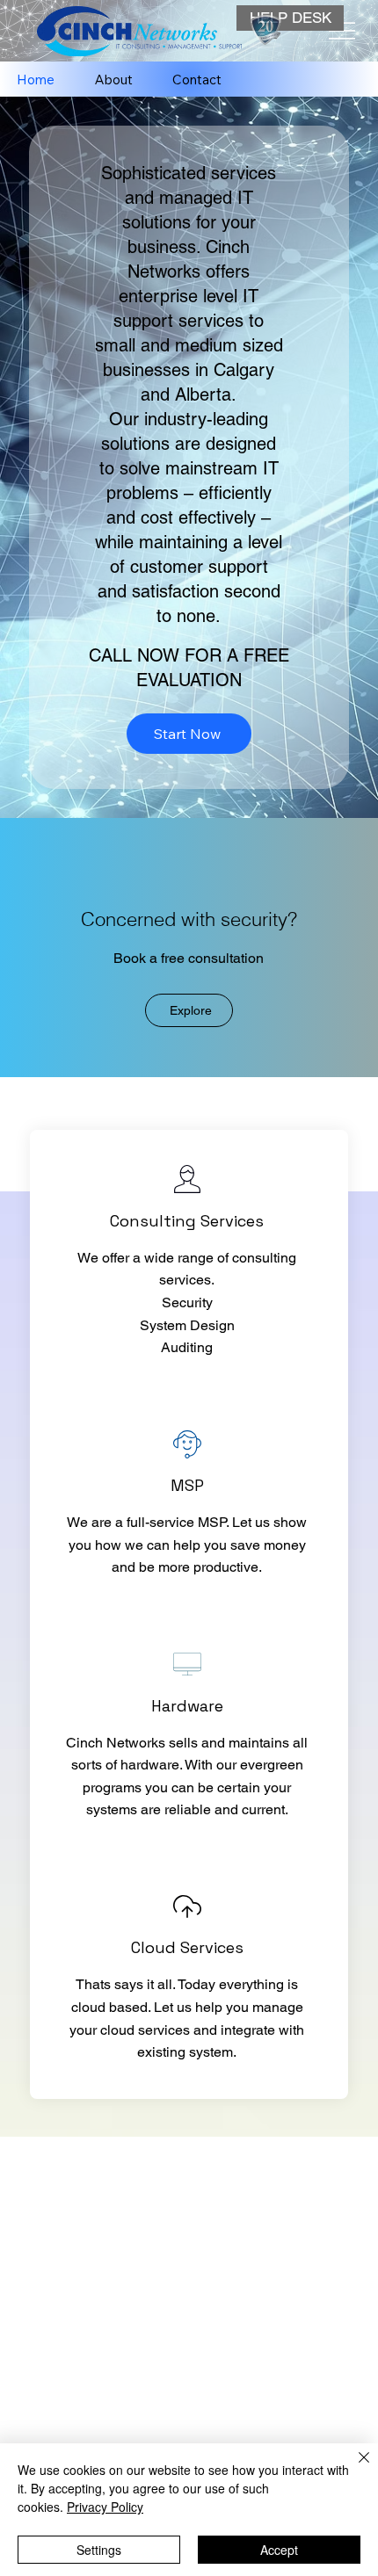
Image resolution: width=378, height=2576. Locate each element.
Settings (99, 2550)
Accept (279, 2550)
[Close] (353, 2468)
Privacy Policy (105, 2507)
